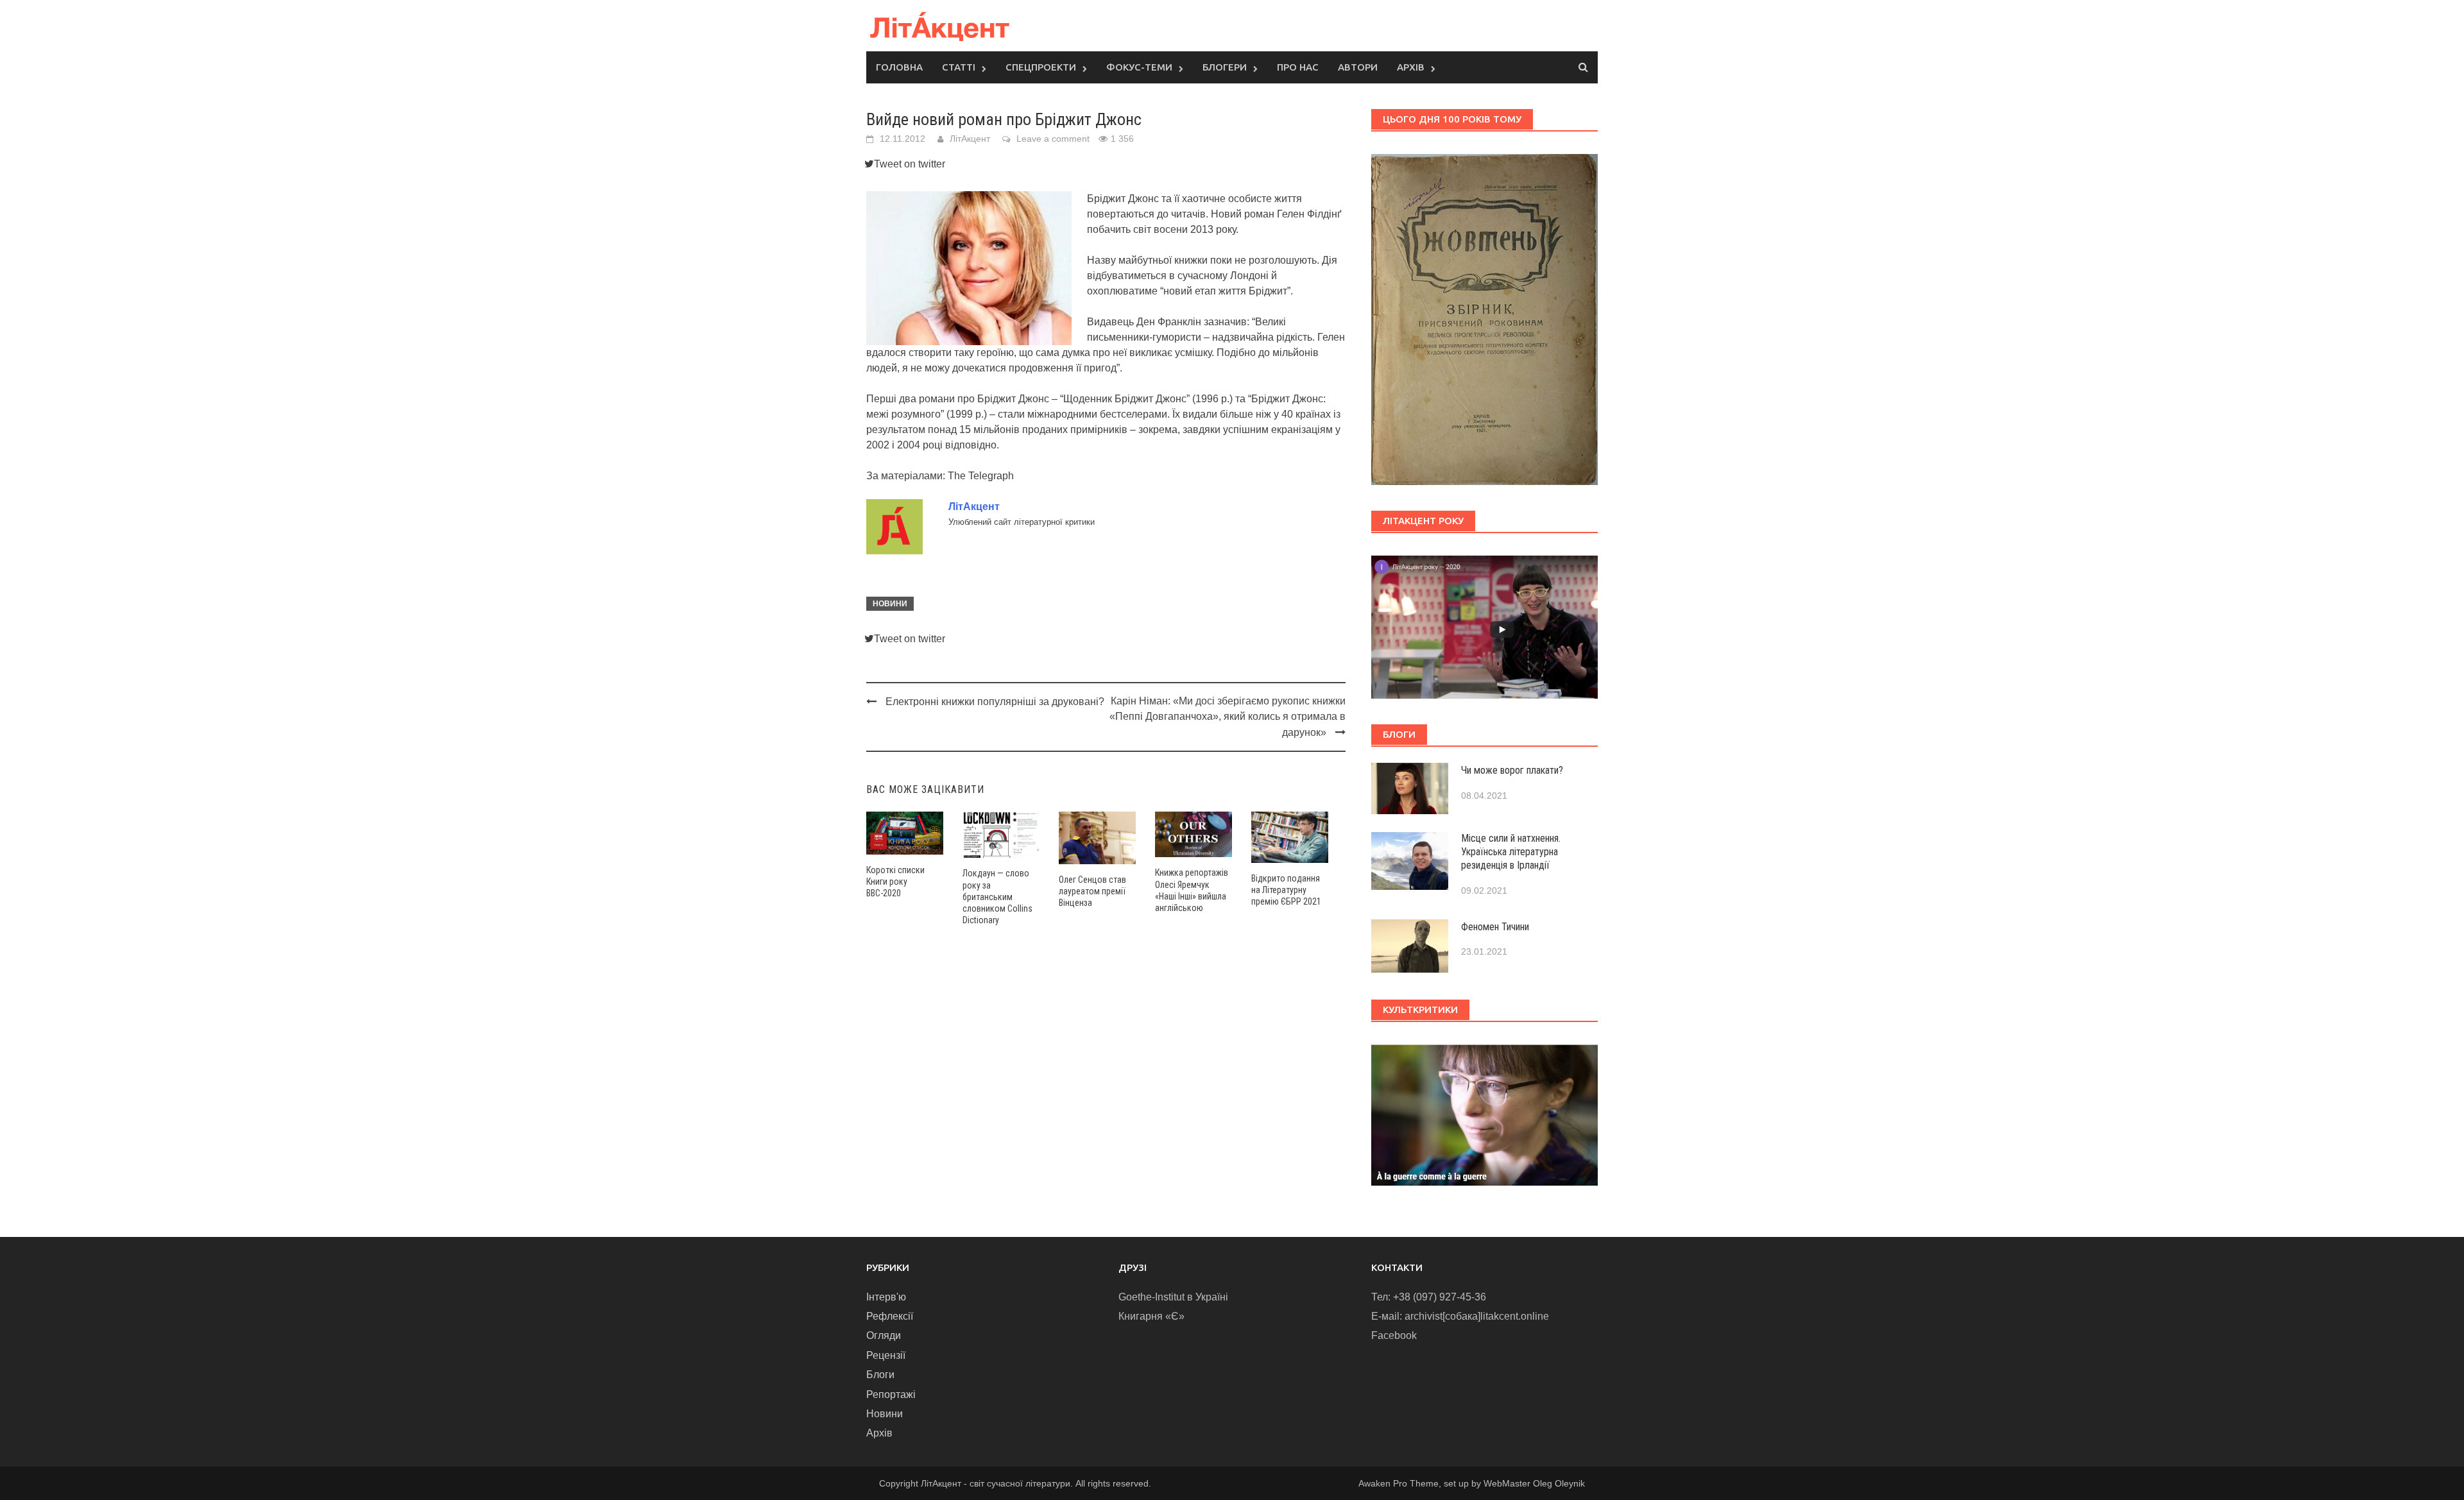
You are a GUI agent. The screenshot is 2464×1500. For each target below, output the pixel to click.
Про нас (1298, 67)
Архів (1411, 67)
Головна (899, 67)
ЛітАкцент (970, 139)
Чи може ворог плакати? (1512, 770)
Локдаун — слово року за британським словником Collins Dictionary (997, 897)
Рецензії (886, 1355)
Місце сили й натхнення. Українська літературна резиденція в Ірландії (1511, 852)
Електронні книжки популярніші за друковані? (995, 702)
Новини (890, 604)
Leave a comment (1053, 139)
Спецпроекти (1041, 67)
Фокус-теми (1139, 67)
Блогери (1225, 67)
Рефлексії (890, 1316)
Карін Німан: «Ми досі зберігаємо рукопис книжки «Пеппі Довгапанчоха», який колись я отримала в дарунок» (1228, 717)
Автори (1358, 67)
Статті (959, 67)
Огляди (884, 1335)
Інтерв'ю (886, 1297)
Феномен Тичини (1495, 927)
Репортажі (891, 1394)
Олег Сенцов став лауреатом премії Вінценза (1092, 891)
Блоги (880, 1375)
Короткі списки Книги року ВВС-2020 (895, 882)
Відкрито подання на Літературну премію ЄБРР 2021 (1286, 890)
